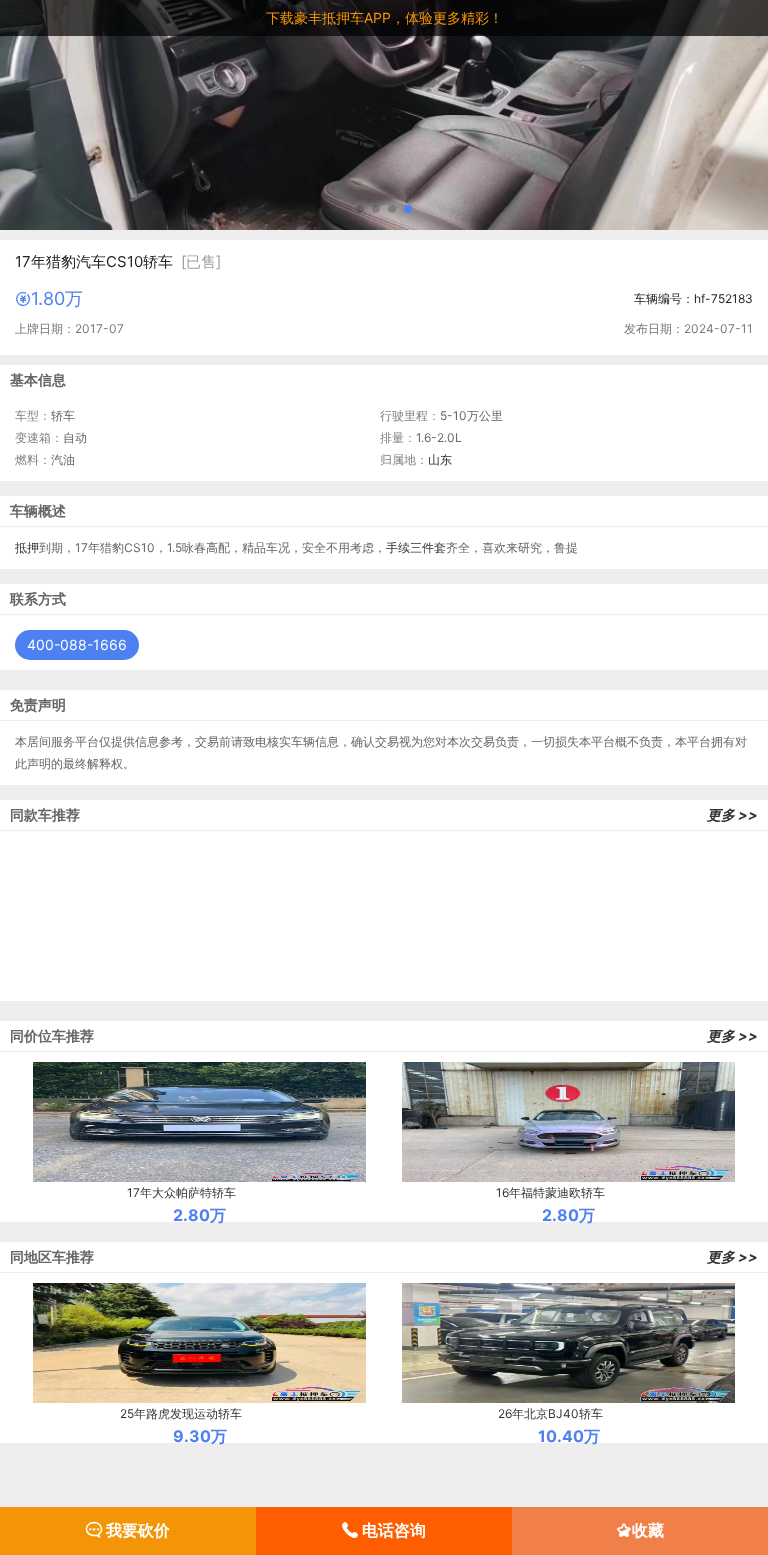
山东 (440, 459)
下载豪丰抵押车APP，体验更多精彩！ (384, 17)
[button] (360, 209)
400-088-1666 (77, 644)
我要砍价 (136, 1530)
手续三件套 (416, 547)
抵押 (27, 547)
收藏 (648, 1530)
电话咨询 (392, 1530)
